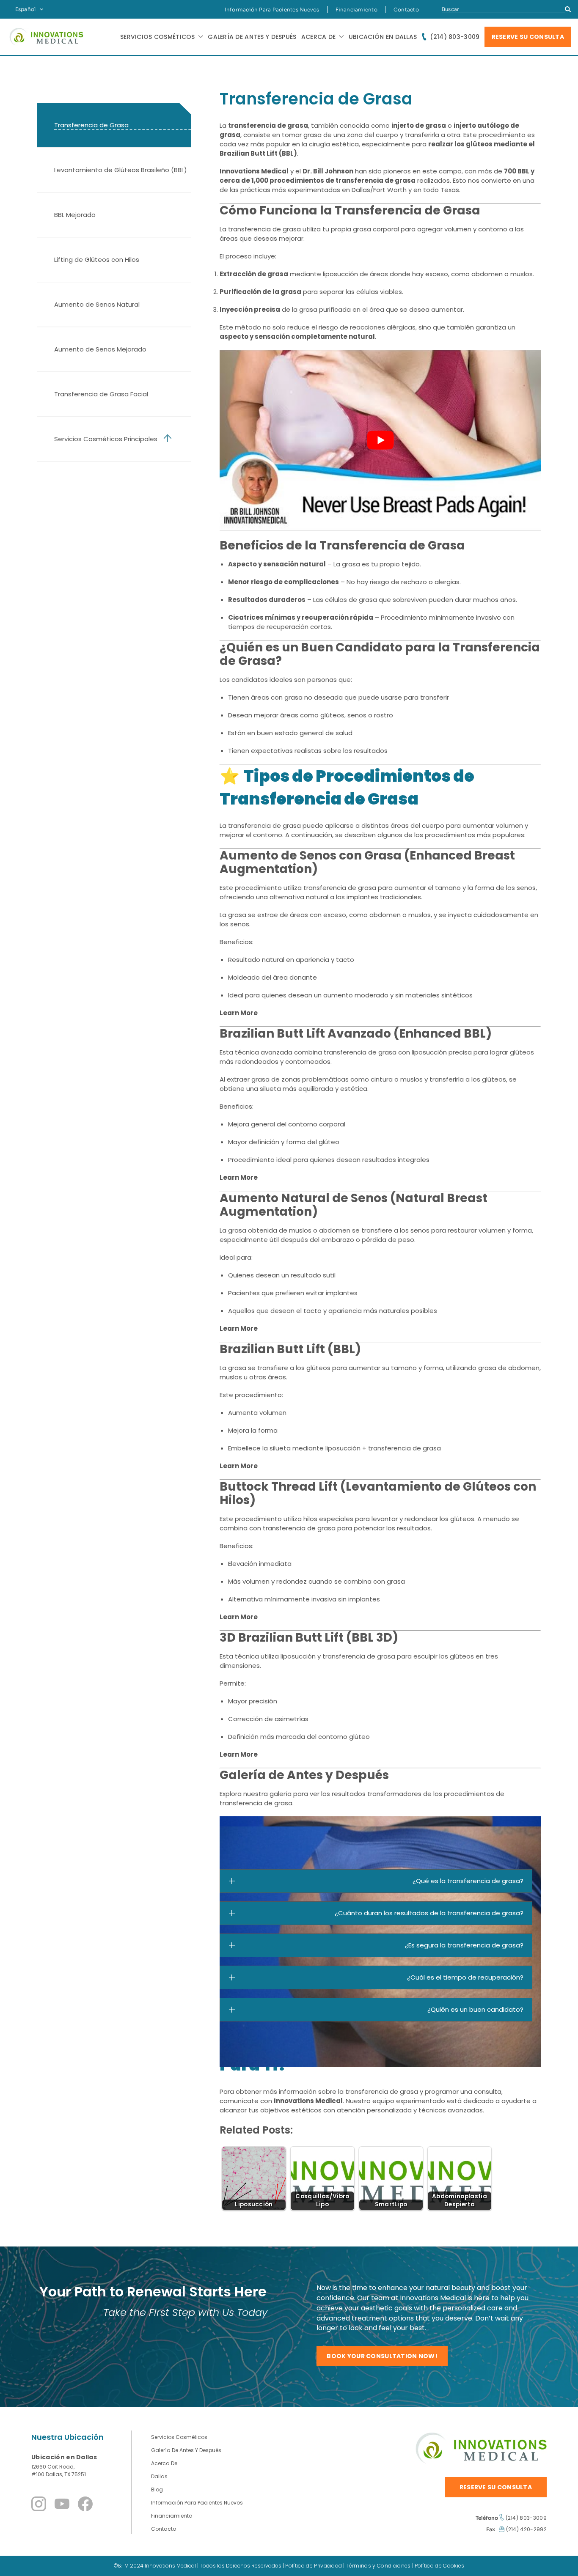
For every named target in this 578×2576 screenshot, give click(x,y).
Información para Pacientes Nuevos (272, 10)
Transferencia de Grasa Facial (101, 394)
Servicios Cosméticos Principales (106, 439)
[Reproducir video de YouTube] (380, 440)
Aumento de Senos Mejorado (100, 349)
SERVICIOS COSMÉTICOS (158, 37)
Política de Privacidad (314, 2566)
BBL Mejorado (75, 215)
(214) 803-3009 (455, 37)
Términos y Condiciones (378, 2566)
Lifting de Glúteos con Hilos (97, 260)
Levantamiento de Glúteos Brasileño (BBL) (121, 170)
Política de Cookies (440, 2566)
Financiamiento (356, 10)
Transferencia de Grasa (93, 125)
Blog (157, 2489)
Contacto (406, 10)
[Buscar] (568, 9)
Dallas (159, 2476)
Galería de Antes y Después (252, 37)
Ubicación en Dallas (383, 37)
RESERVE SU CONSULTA (528, 37)
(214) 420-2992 (526, 2529)
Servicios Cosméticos (179, 2437)
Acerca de (319, 37)
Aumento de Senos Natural (97, 304)
